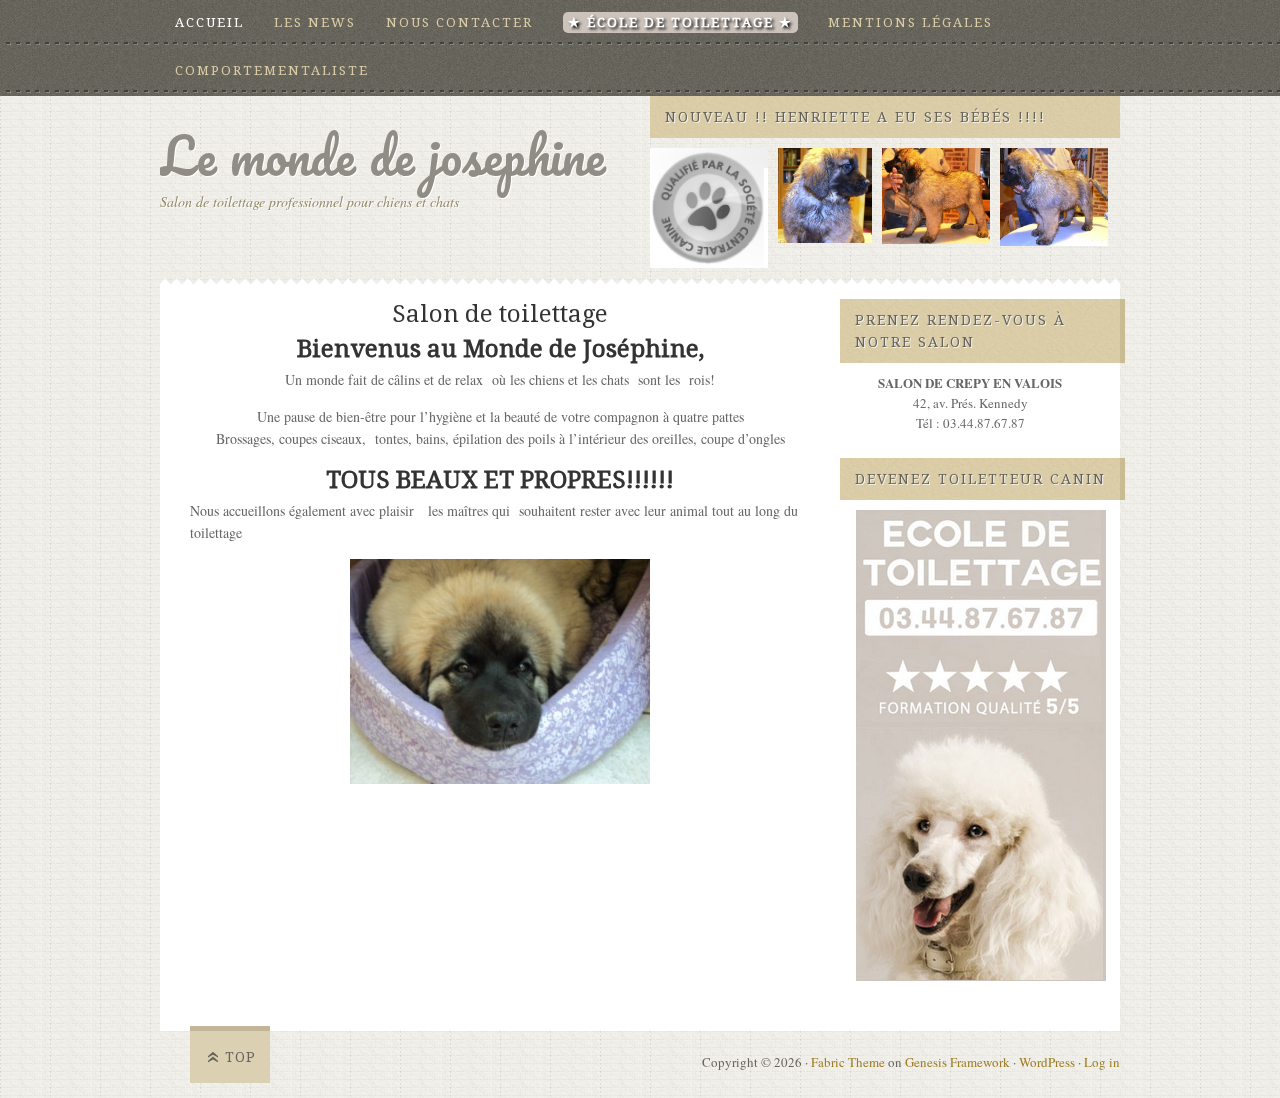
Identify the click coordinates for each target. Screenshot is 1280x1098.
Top (240, 1057)
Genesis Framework (957, 1062)
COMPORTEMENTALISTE (272, 70)
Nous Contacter (459, 22)
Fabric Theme (848, 1062)
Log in (1102, 1062)
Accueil (209, 22)
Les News (315, 22)
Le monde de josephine (383, 155)
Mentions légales (910, 22)
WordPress (1047, 1062)
